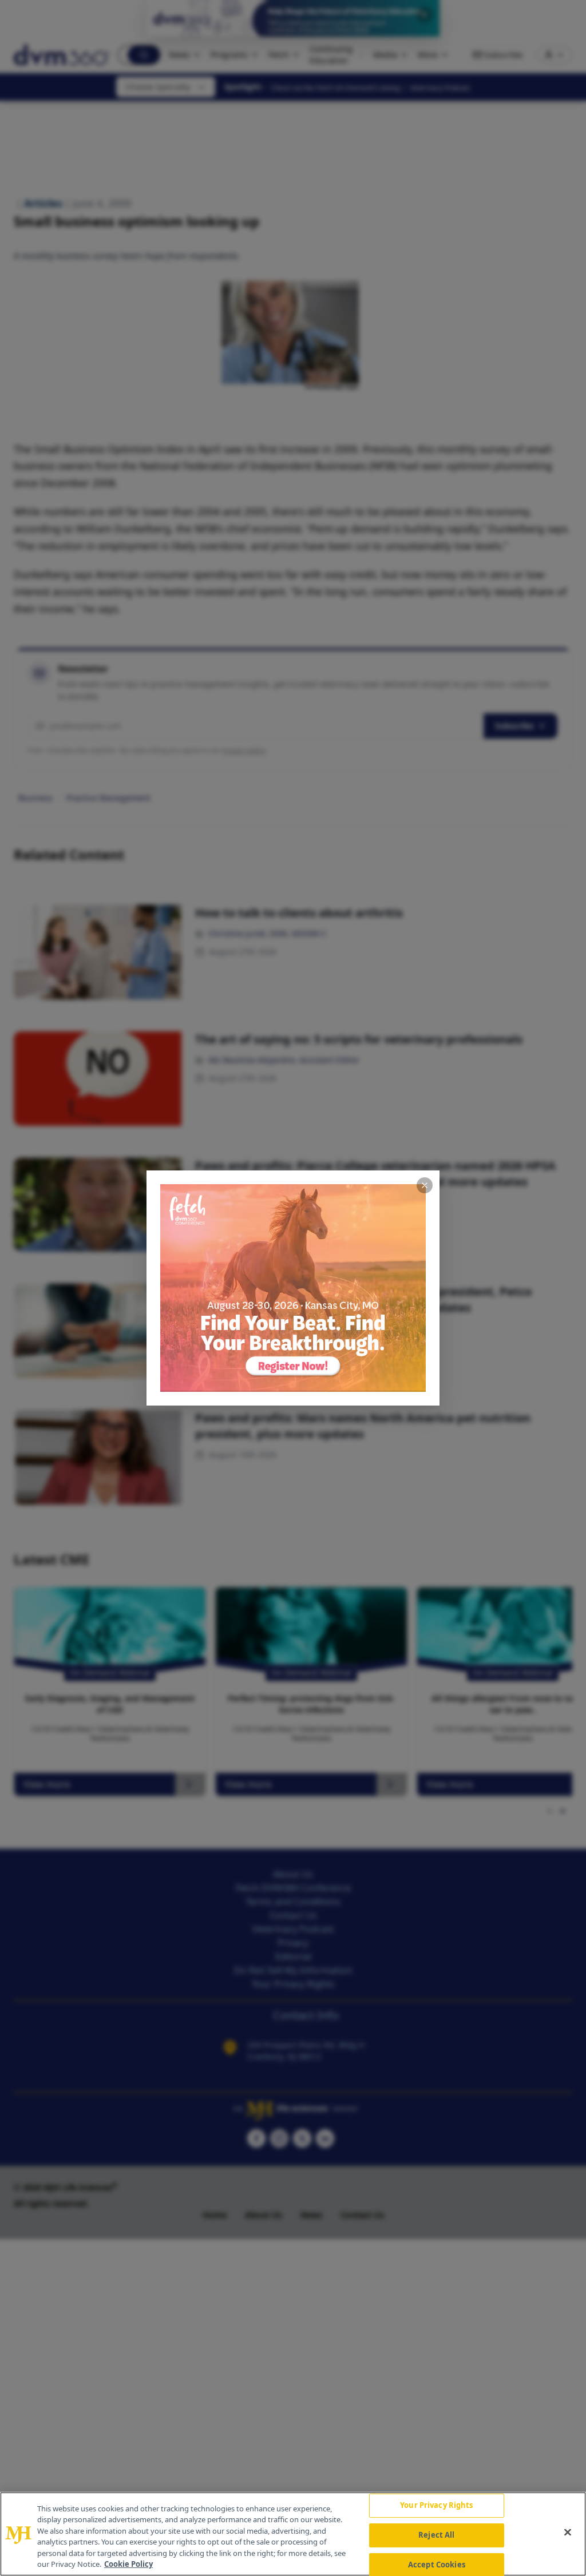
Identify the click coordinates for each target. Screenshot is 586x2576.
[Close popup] (425, 1185)
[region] (293, 2534)
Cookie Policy (128, 2564)
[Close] (568, 2533)
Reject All (436, 2535)
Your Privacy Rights (436, 2506)
